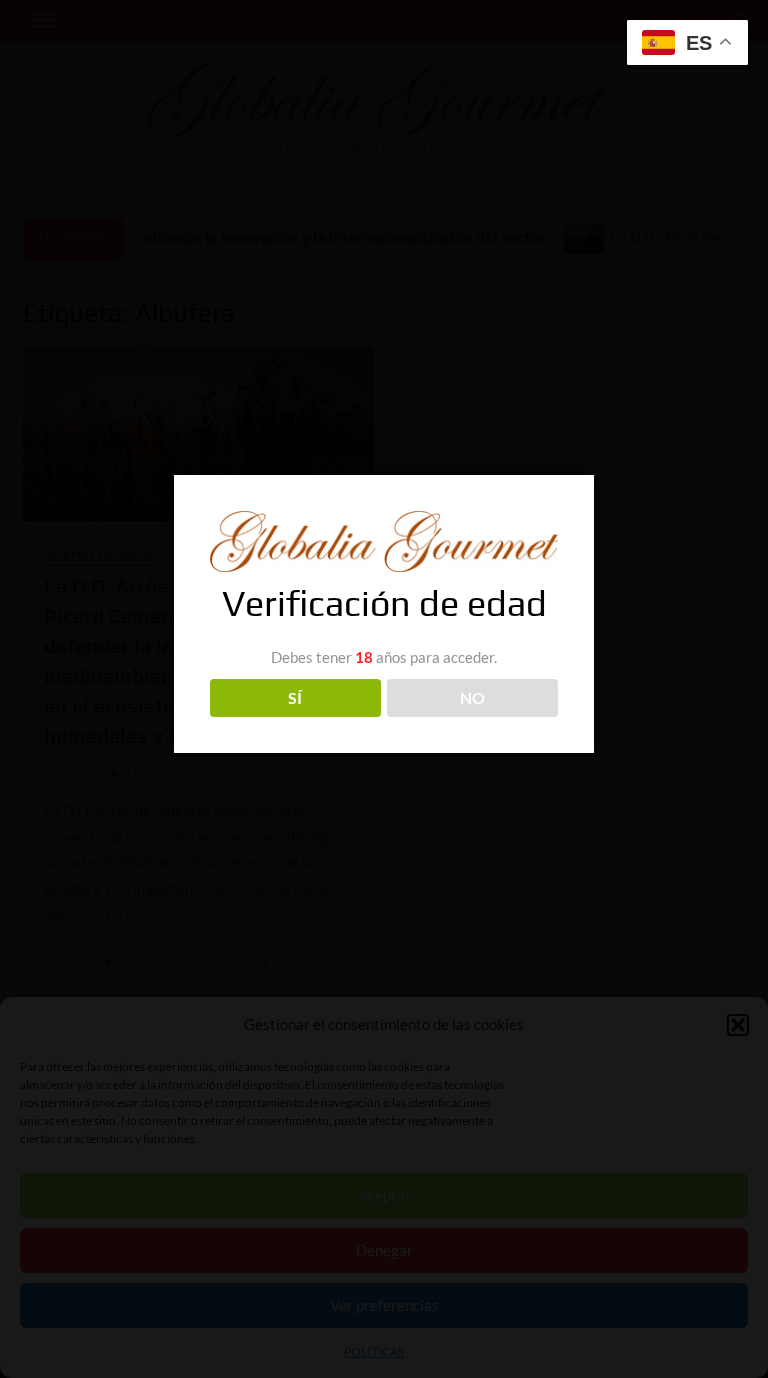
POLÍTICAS (374, 1351)
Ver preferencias (384, 1305)
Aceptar (384, 1195)
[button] (738, 1025)
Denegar (384, 1250)
